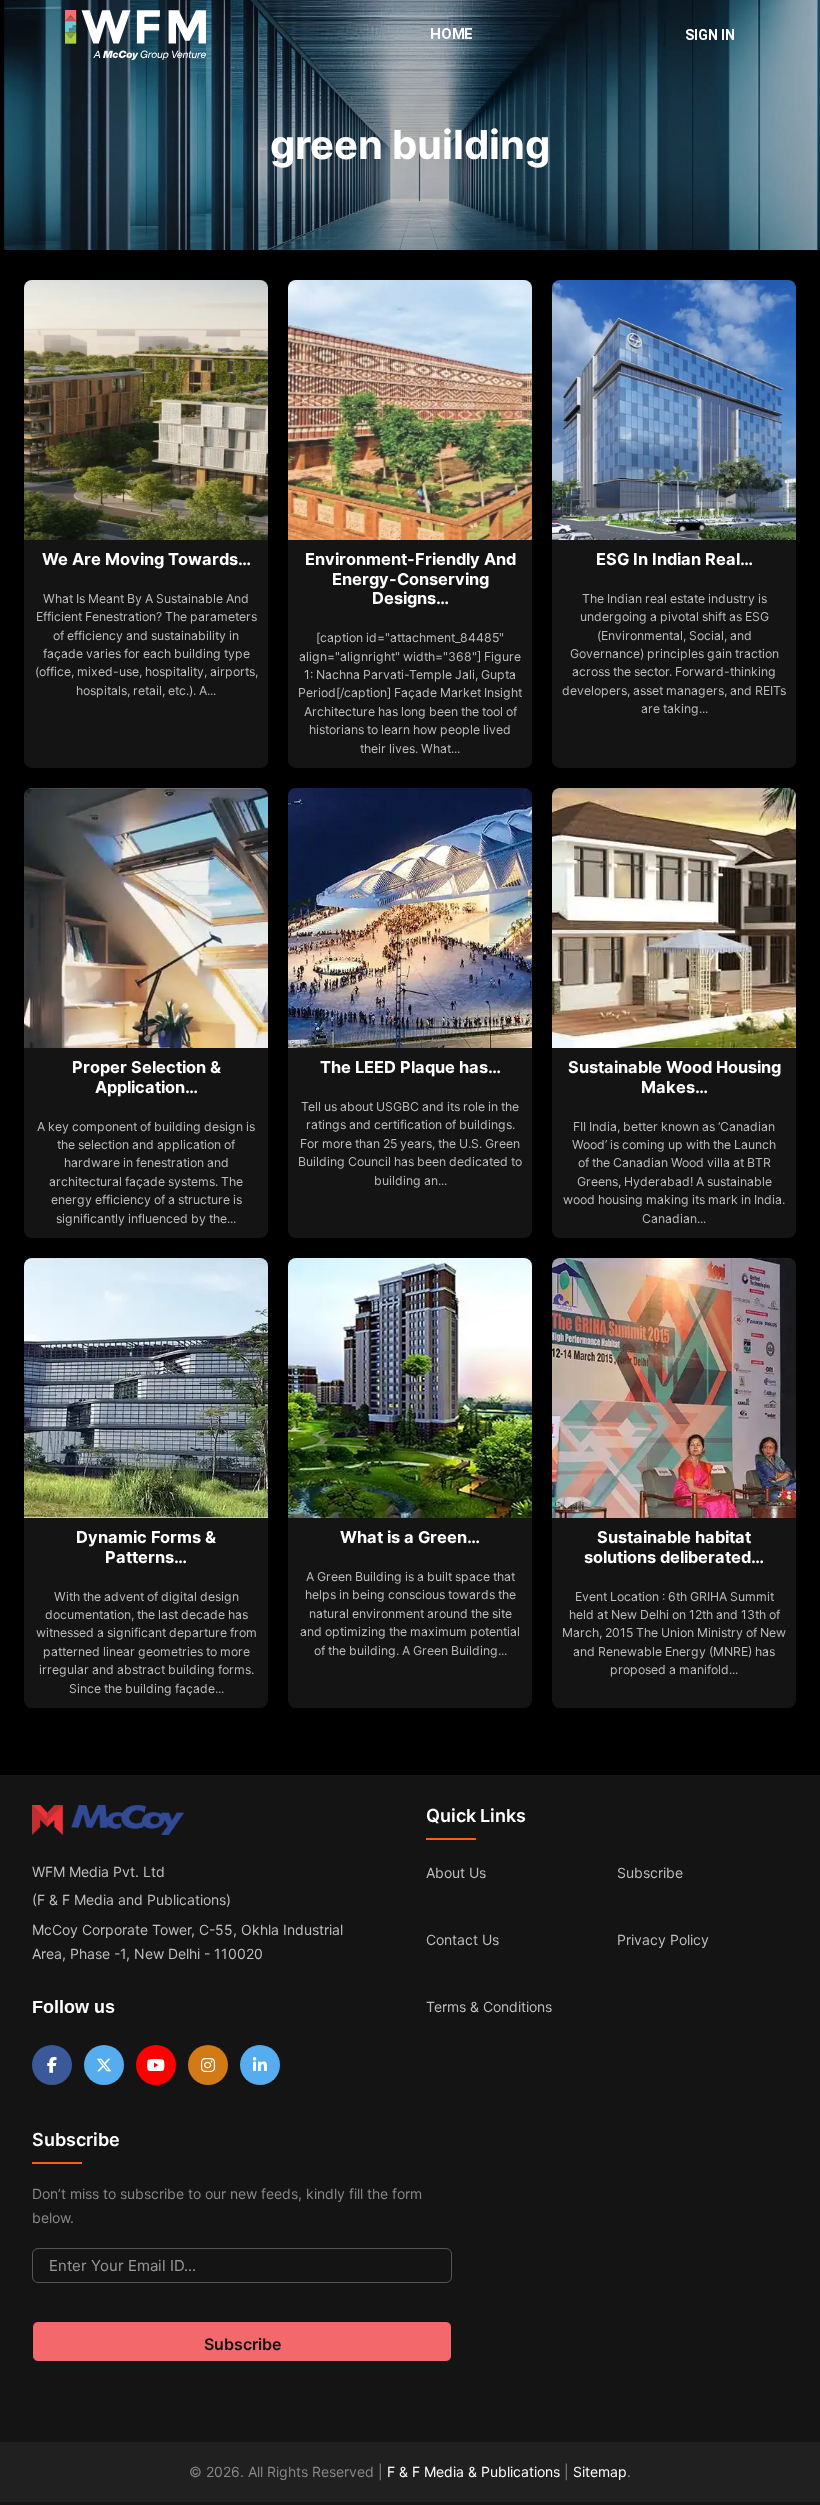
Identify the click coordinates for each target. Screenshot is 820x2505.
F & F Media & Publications (473, 2471)
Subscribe (650, 1872)
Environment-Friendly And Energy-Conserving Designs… (410, 578)
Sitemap (600, 2471)
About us (456, 1872)
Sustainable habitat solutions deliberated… (674, 1547)
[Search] (636, 35)
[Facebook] (52, 2065)
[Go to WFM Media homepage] (135, 35)
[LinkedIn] (260, 2065)
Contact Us (462, 1939)
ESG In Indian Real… (674, 559)
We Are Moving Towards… (146, 559)
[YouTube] (156, 2065)
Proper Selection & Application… (146, 1077)
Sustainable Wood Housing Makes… (674, 1077)
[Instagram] (208, 2065)
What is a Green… (410, 1537)
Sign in (710, 35)
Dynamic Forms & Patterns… (146, 1547)
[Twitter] (104, 2065)
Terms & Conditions (489, 2006)
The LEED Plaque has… (410, 1067)
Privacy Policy (663, 1939)
